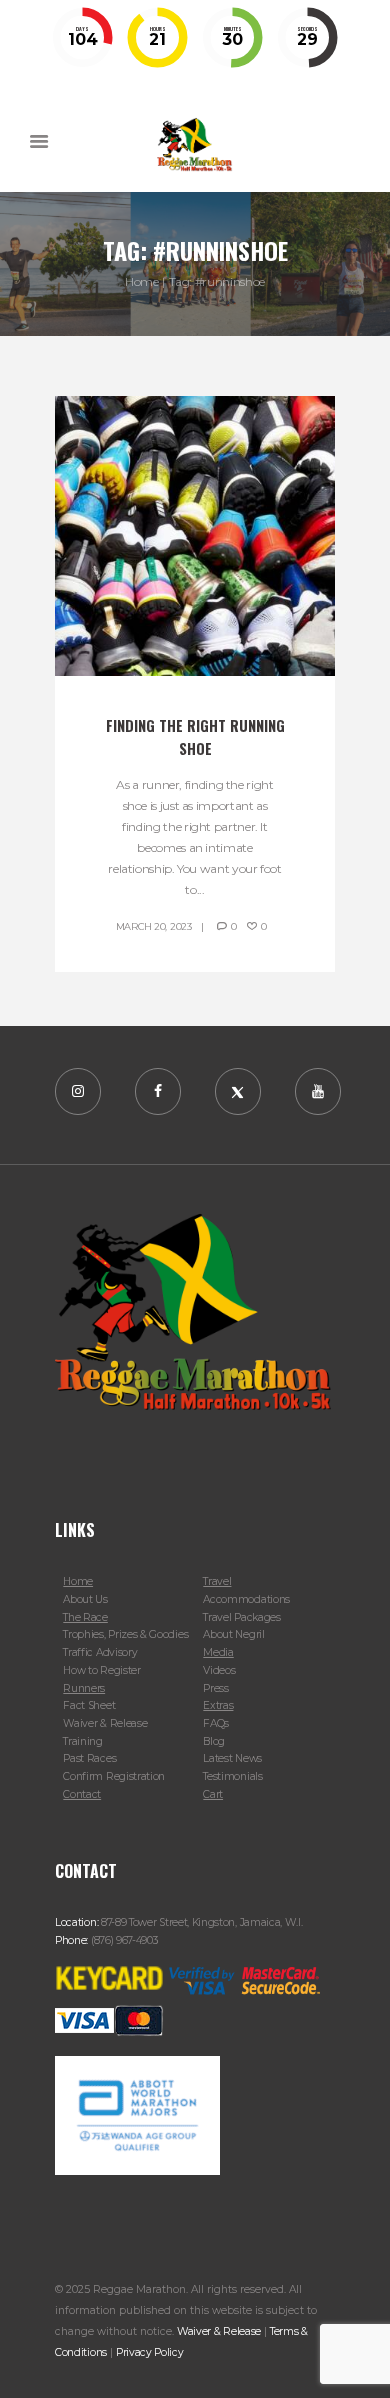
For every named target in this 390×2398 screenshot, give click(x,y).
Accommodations (246, 1599)
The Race (85, 1617)
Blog (214, 1741)
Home (142, 281)
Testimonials (232, 1776)
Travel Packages (241, 1617)
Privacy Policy (150, 2352)
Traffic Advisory (100, 1652)
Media (218, 1652)
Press (215, 1688)
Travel (217, 1581)
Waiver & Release (105, 1723)
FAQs (216, 1723)
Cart (213, 1794)
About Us (85, 1599)
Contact (82, 1794)
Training (83, 1741)
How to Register (101, 1670)
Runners (84, 1688)
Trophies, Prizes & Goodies (125, 1634)
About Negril (233, 1634)
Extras (218, 1705)
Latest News (232, 1758)
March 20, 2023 (154, 926)
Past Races (89, 1758)
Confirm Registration (114, 1776)
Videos (219, 1670)
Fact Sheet (89, 1705)
